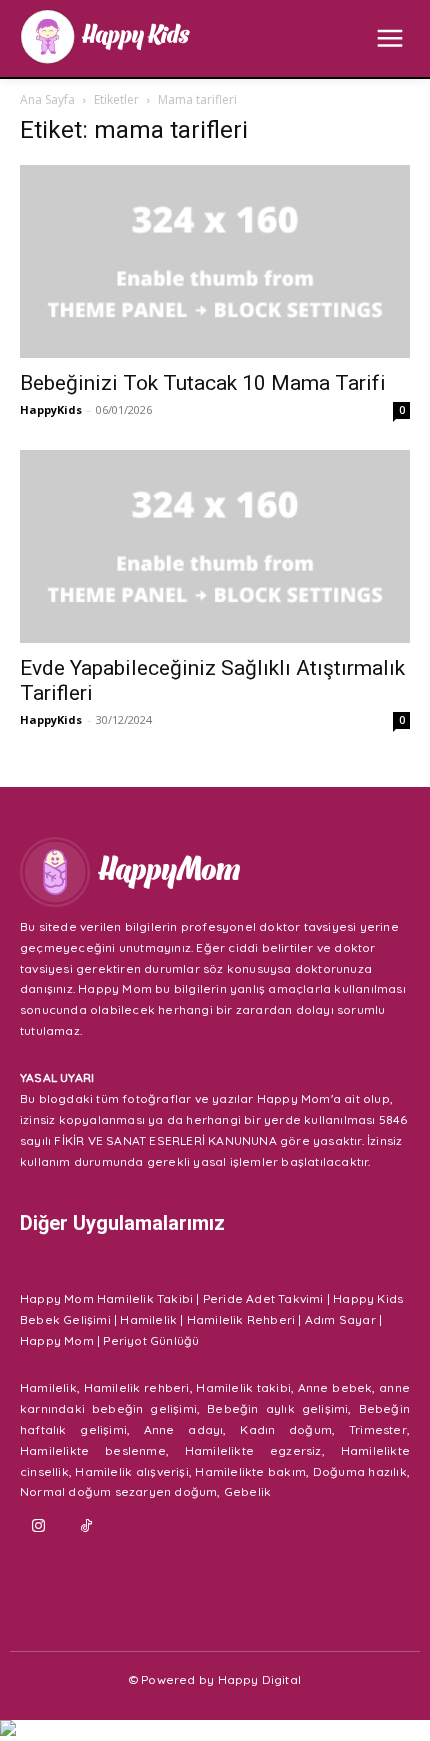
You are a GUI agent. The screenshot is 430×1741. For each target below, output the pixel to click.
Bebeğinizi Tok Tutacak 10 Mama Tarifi (203, 383)
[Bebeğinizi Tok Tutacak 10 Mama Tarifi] (215, 261)
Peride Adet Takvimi (263, 1298)
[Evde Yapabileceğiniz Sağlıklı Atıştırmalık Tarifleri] (215, 546)
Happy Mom (57, 1340)
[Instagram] (39, 1527)
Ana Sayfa (47, 99)
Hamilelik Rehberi (241, 1319)
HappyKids (51, 409)
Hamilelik (148, 1319)
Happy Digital (260, 1679)
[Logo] (105, 36)
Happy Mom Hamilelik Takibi (106, 1298)
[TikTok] (87, 1527)
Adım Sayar (340, 1319)
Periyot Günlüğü (151, 1340)
